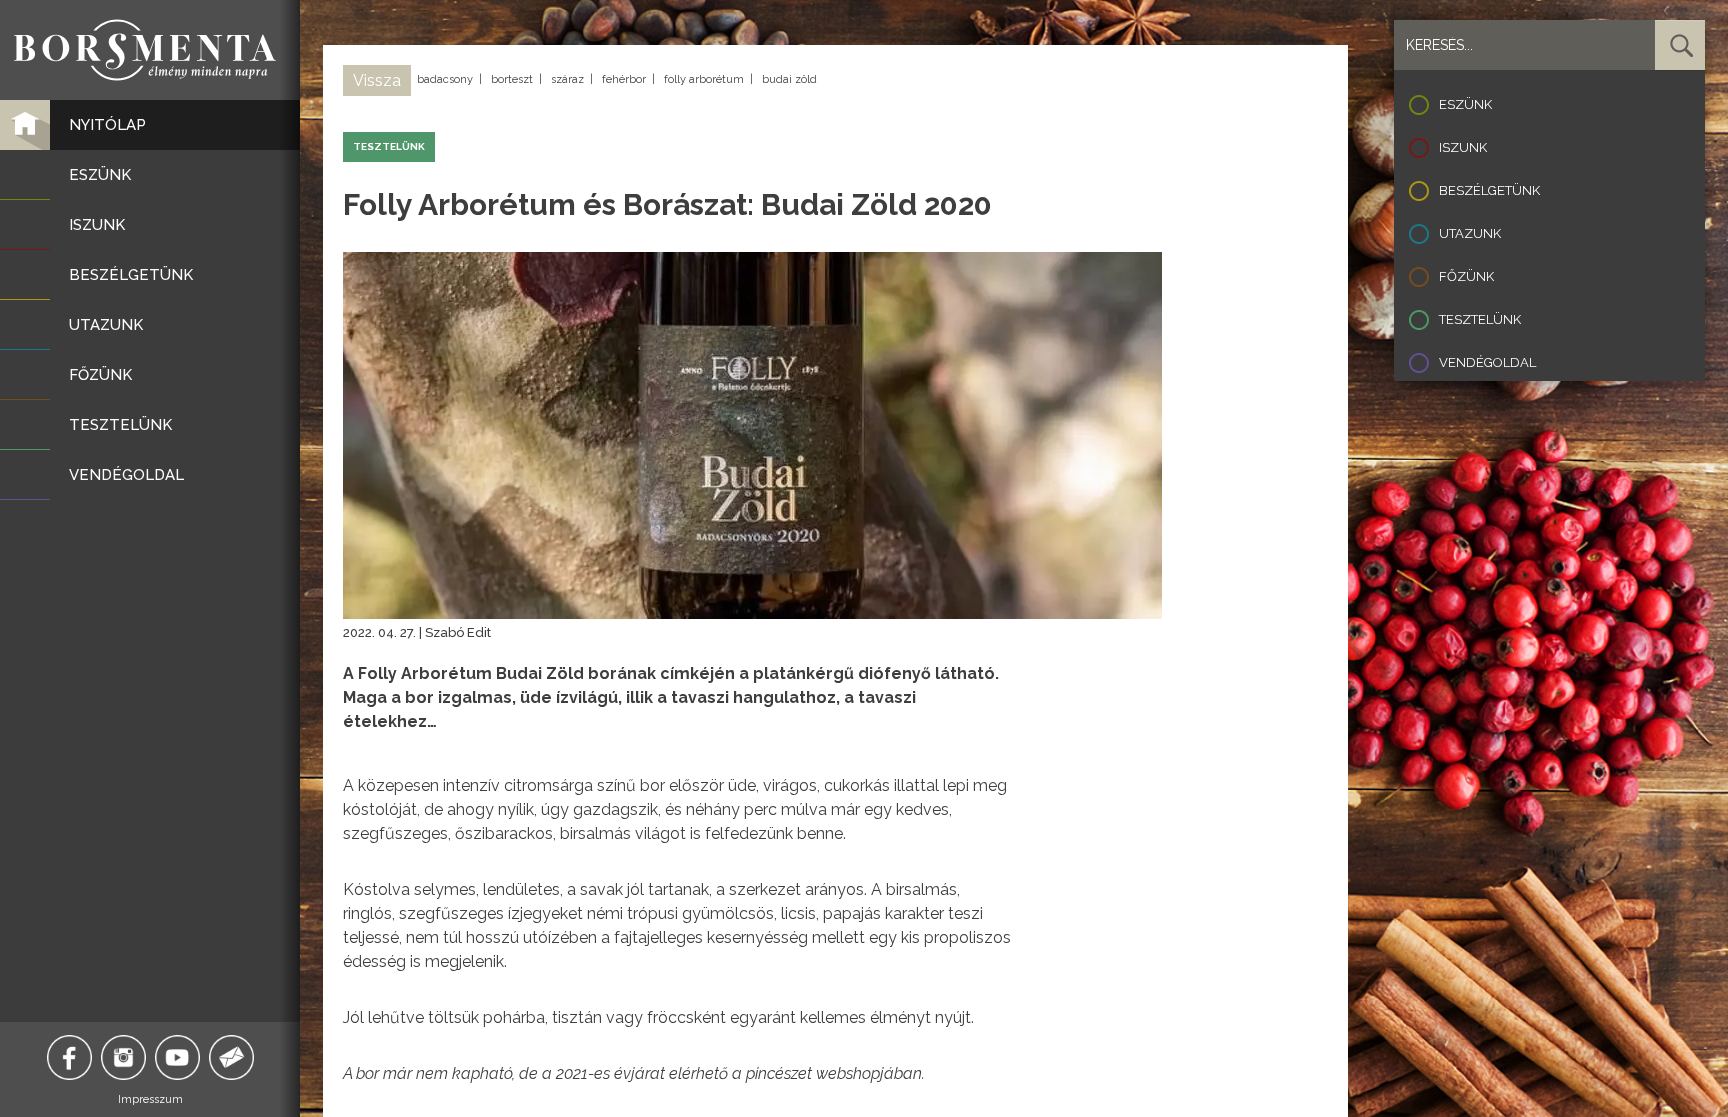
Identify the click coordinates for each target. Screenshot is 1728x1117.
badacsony (445, 79)
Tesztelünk (1480, 319)
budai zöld (789, 79)
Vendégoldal (1487, 362)
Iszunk (1463, 147)
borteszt (512, 79)
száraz (567, 79)
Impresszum (150, 1099)
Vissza (377, 80)
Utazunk (1470, 233)
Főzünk (1466, 276)
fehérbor (624, 79)
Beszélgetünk (1489, 190)
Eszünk (1465, 104)
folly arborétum (704, 79)
